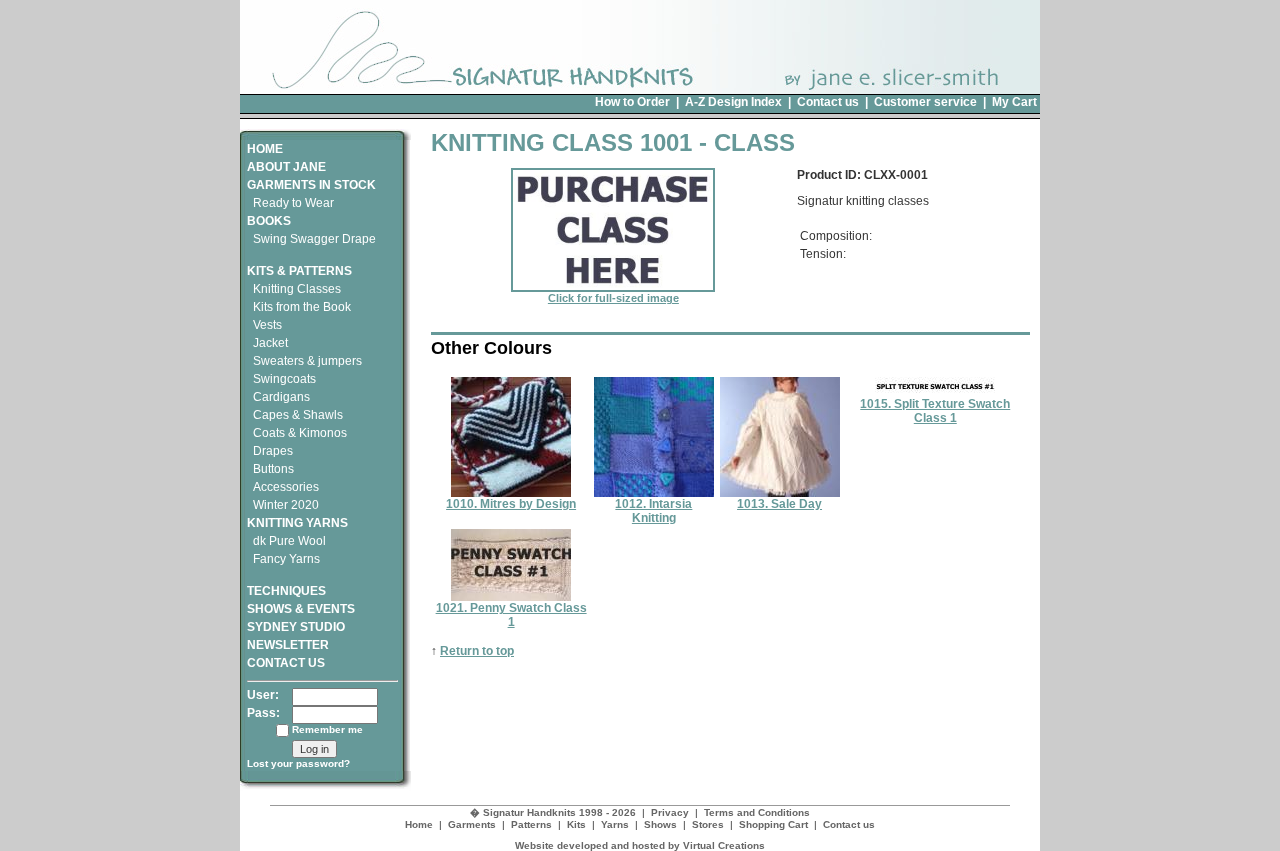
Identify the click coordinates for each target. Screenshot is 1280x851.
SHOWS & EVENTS (301, 609)
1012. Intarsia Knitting (653, 511)
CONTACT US (286, 663)
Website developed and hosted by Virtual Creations (640, 845)
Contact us (828, 102)
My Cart (1014, 102)
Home (419, 824)
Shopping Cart (773, 824)
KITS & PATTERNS (299, 271)
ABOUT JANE (286, 167)
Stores (708, 824)
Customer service (925, 102)
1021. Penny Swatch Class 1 (511, 615)
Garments (472, 824)
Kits (576, 824)
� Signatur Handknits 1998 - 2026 (553, 812)
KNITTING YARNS (297, 523)
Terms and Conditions (757, 812)
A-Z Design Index (733, 102)
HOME (265, 149)
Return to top (477, 651)
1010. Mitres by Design (511, 504)
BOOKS (269, 221)
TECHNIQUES (286, 591)
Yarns (615, 824)
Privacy (670, 812)
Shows (660, 824)
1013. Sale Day (779, 504)
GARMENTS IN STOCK (311, 185)
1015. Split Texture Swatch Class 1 (935, 411)
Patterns (531, 824)
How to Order (632, 102)
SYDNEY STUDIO (296, 627)
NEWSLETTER (288, 645)
